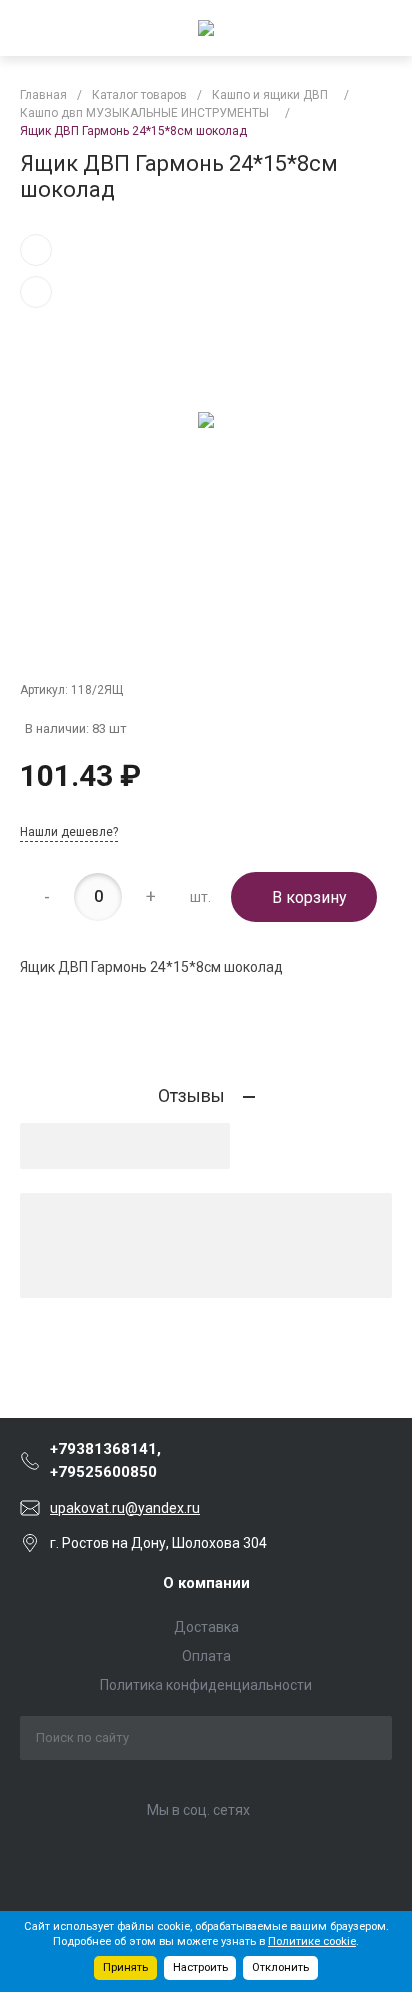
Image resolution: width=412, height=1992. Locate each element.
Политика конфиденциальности (206, 1685)
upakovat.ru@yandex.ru (125, 1508)
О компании (206, 1583)
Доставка (206, 1627)
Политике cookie (312, 1941)
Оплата (206, 1656)
